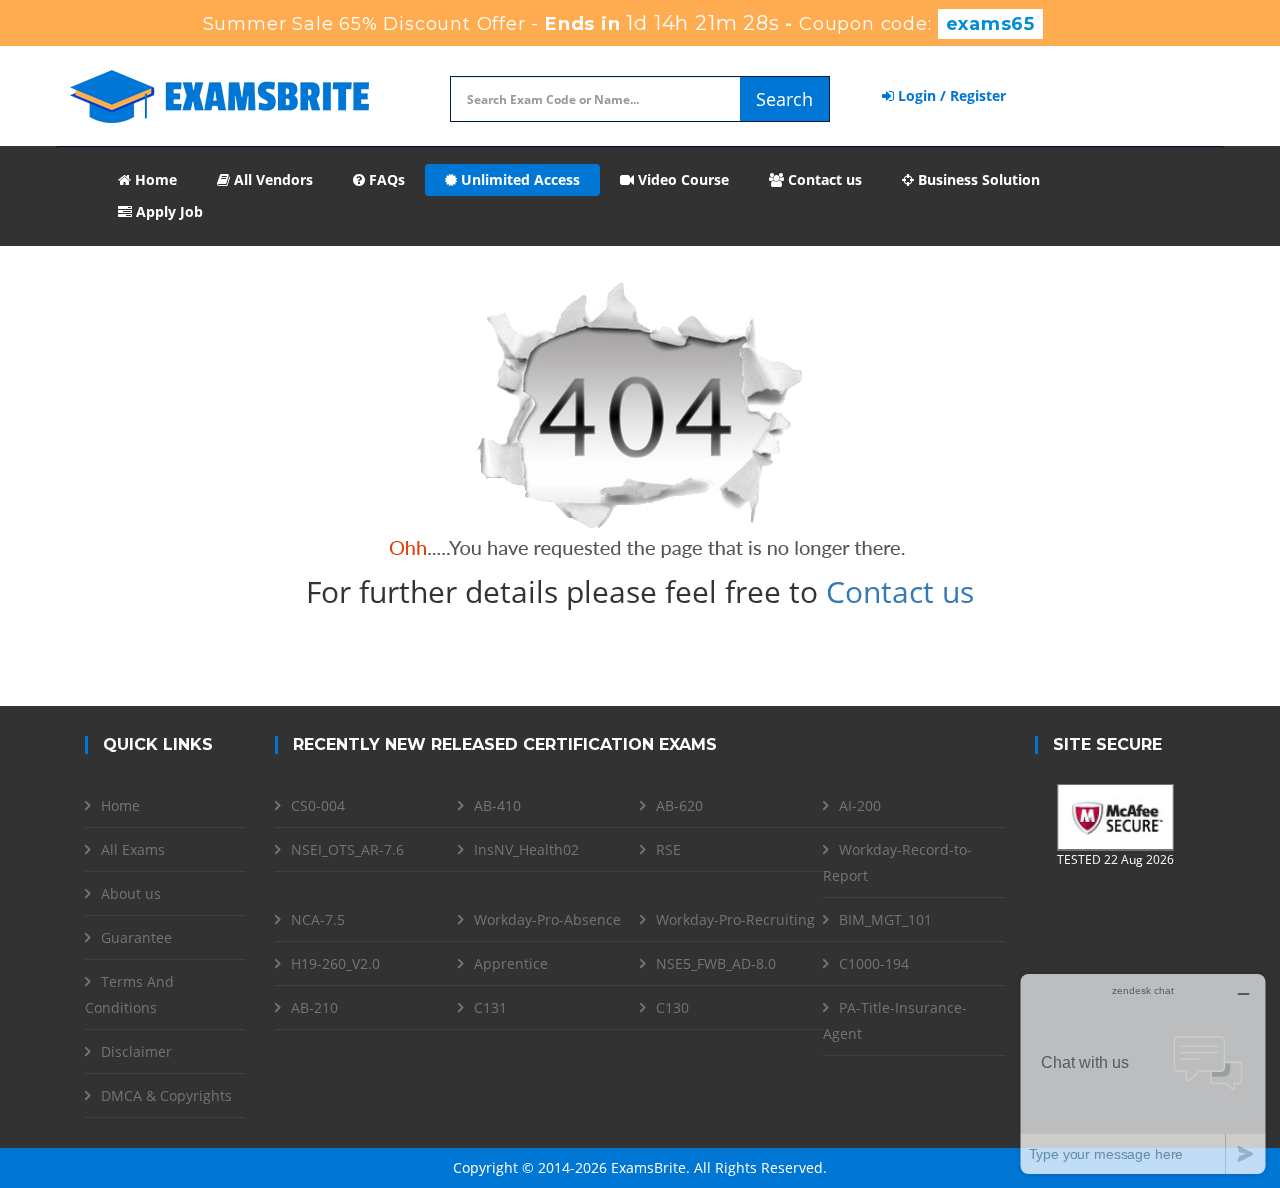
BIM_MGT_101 (885, 919)
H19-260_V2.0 (335, 963)
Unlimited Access (518, 179)
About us (131, 893)
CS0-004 (318, 805)
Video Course (681, 179)
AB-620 (679, 805)
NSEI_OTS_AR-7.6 (347, 849)
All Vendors (271, 179)
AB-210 (314, 1007)
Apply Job (167, 211)
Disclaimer (136, 1051)
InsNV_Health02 (526, 849)
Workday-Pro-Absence (547, 919)
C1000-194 (874, 963)
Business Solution (977, 179)
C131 (490, 1007)
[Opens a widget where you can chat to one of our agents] (1143, 1073)
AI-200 (860, 805)
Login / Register (950, 95)
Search (784, 99)
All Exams (133, 849)
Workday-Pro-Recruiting (735, 919)
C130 (672, 1007)
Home (154, 179)
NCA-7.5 (318, 919)
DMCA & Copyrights (166, 1095)
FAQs (385, 179)
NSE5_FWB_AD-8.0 (716, 963)
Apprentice (511, 963)
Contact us (823, 179)
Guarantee (136, 937)
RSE (668, 849)
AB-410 (497, 805)
